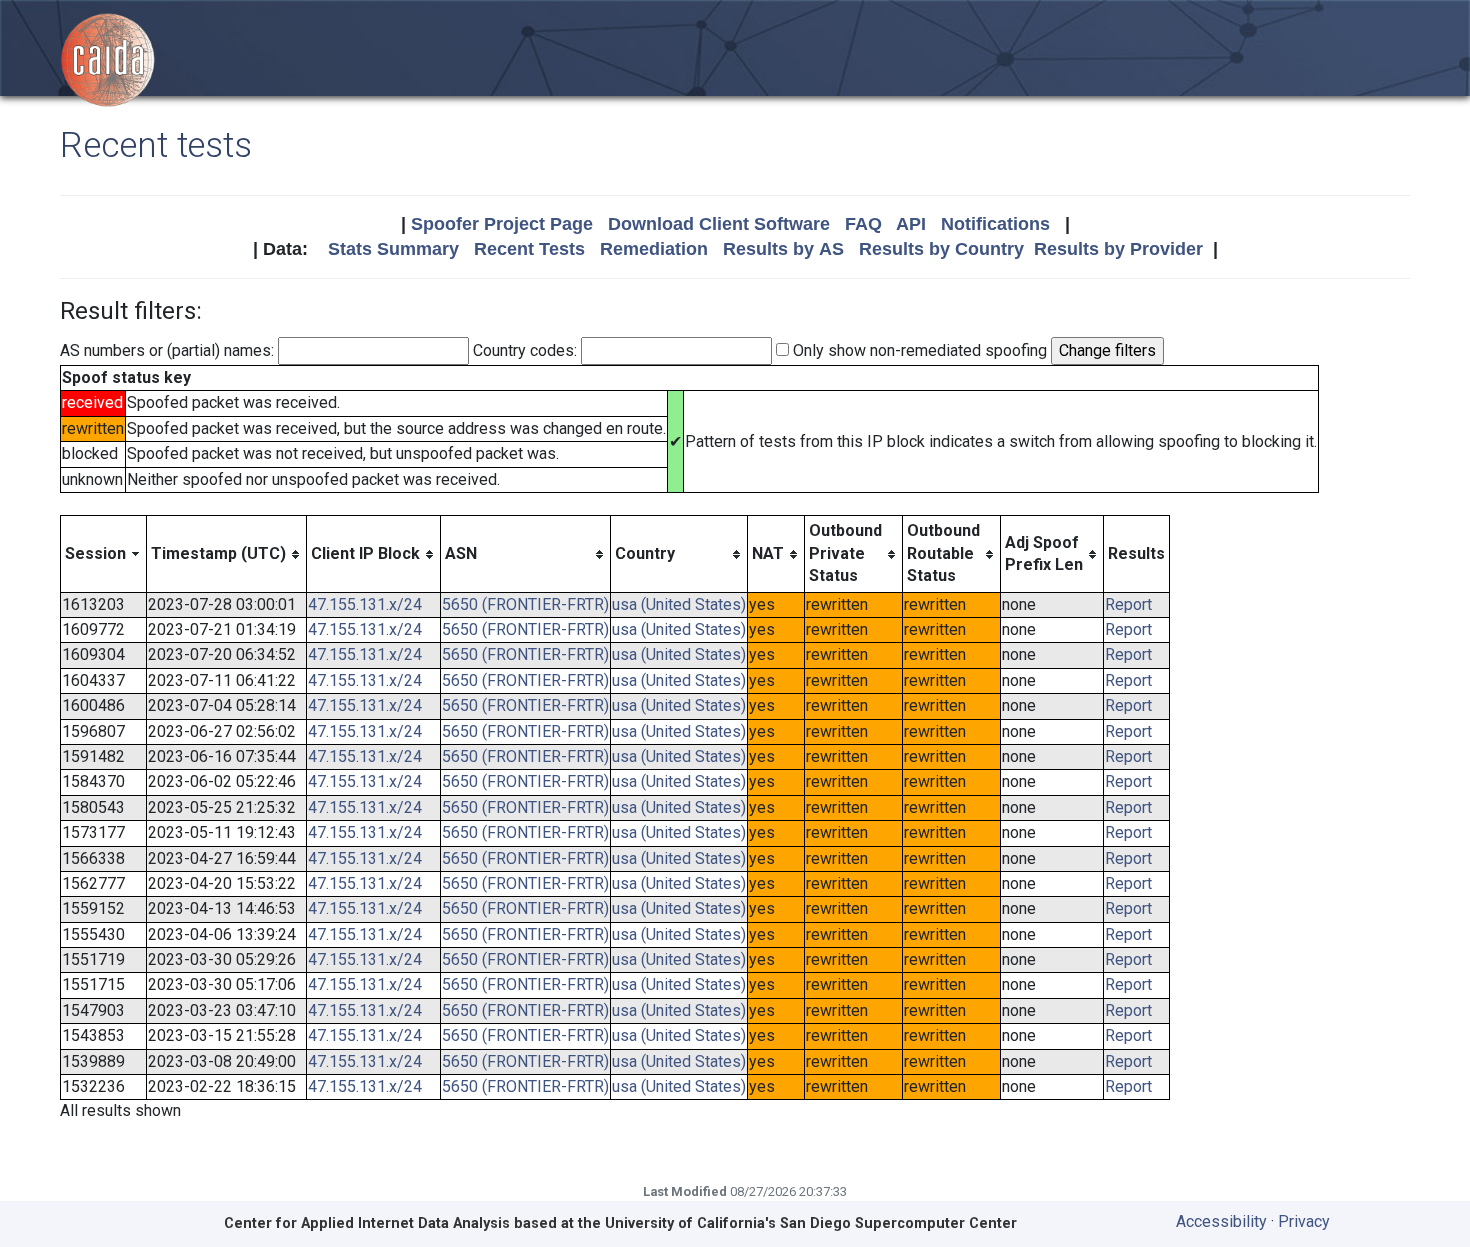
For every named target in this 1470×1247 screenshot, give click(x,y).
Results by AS (783, 249)
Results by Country (941, 249)
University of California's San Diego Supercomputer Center (811, 1223)
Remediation (654, 249)
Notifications (995, 224)
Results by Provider (1118, 249)
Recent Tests (529, 249)
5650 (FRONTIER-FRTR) (525, 604)
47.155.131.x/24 (365, 604)
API (911, 224)
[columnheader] (104, 554)
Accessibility (1221, 1221)
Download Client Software (719, 224)
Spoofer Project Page (502, 224)
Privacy (1304, 1221)
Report (1128, 604)
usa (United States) (679, 604)
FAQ (863, 224)
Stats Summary (393, 249)
